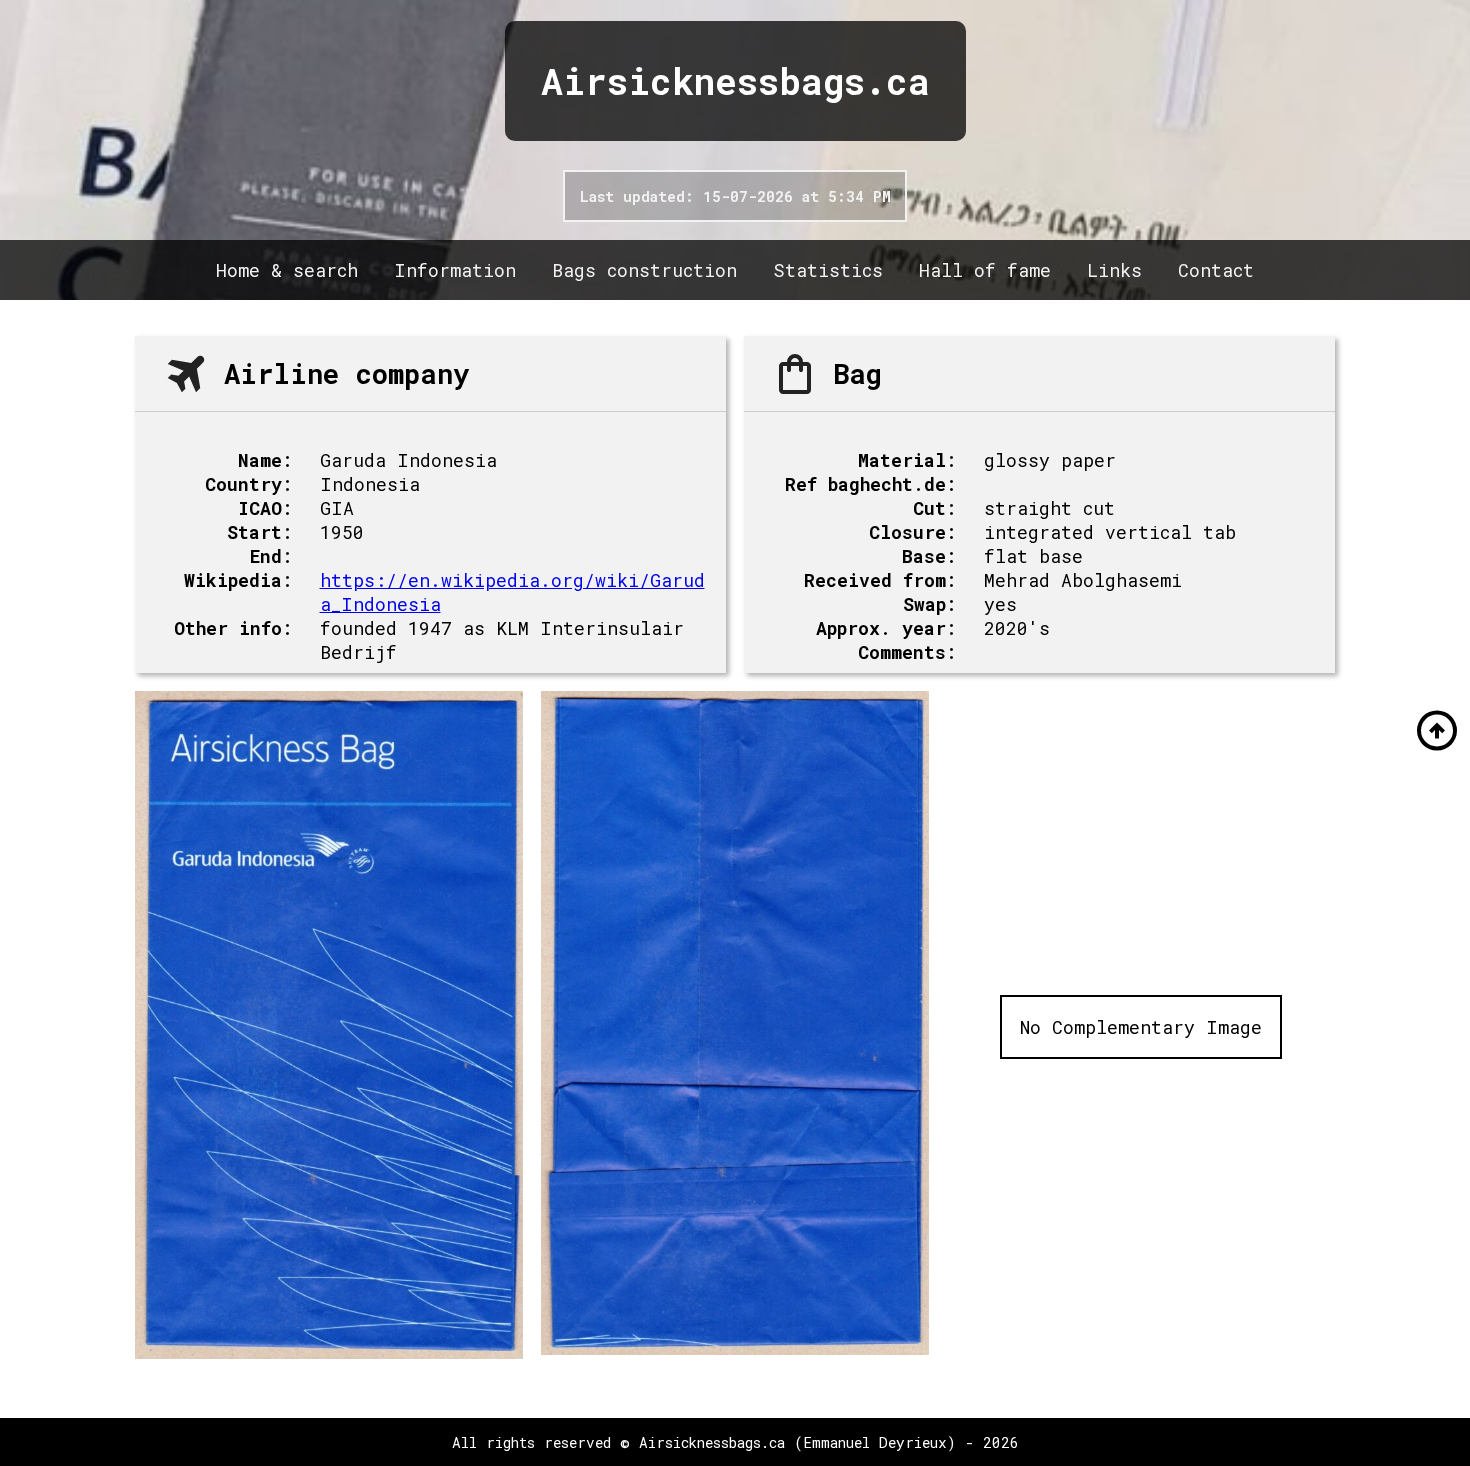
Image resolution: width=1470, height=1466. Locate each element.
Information (455, 270)
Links (1114, 270)
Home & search (287, 270)
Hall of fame (985, 270)
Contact (1216, 270)
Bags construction (644, 270)
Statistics (828, 270)
